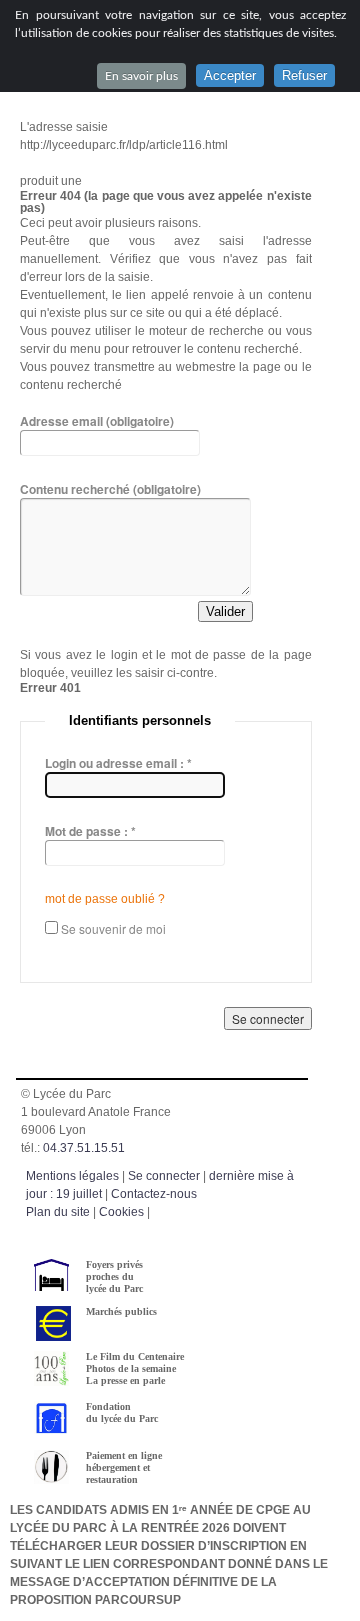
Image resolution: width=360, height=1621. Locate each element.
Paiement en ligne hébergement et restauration (124, 1467)
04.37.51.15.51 (84, 1148)
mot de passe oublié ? (105, 899)
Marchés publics (121, 1311)
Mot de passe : (90, 831)
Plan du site (58, 1212)
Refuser (304, 75)
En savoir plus (141, 76)
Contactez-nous (154, 1194)
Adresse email (97, 421)
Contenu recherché (110, 489)
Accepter (230, 75)
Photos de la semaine (131, 1368)
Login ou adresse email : (118, 763)
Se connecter (164, 1176)
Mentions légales (72, 1176)
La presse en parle (125, 1380)
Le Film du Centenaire (135, 1356)
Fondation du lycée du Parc (122, 1412)
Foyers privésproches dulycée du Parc (114, 1276)
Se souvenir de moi (113, 928)
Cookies (121, 1212)
